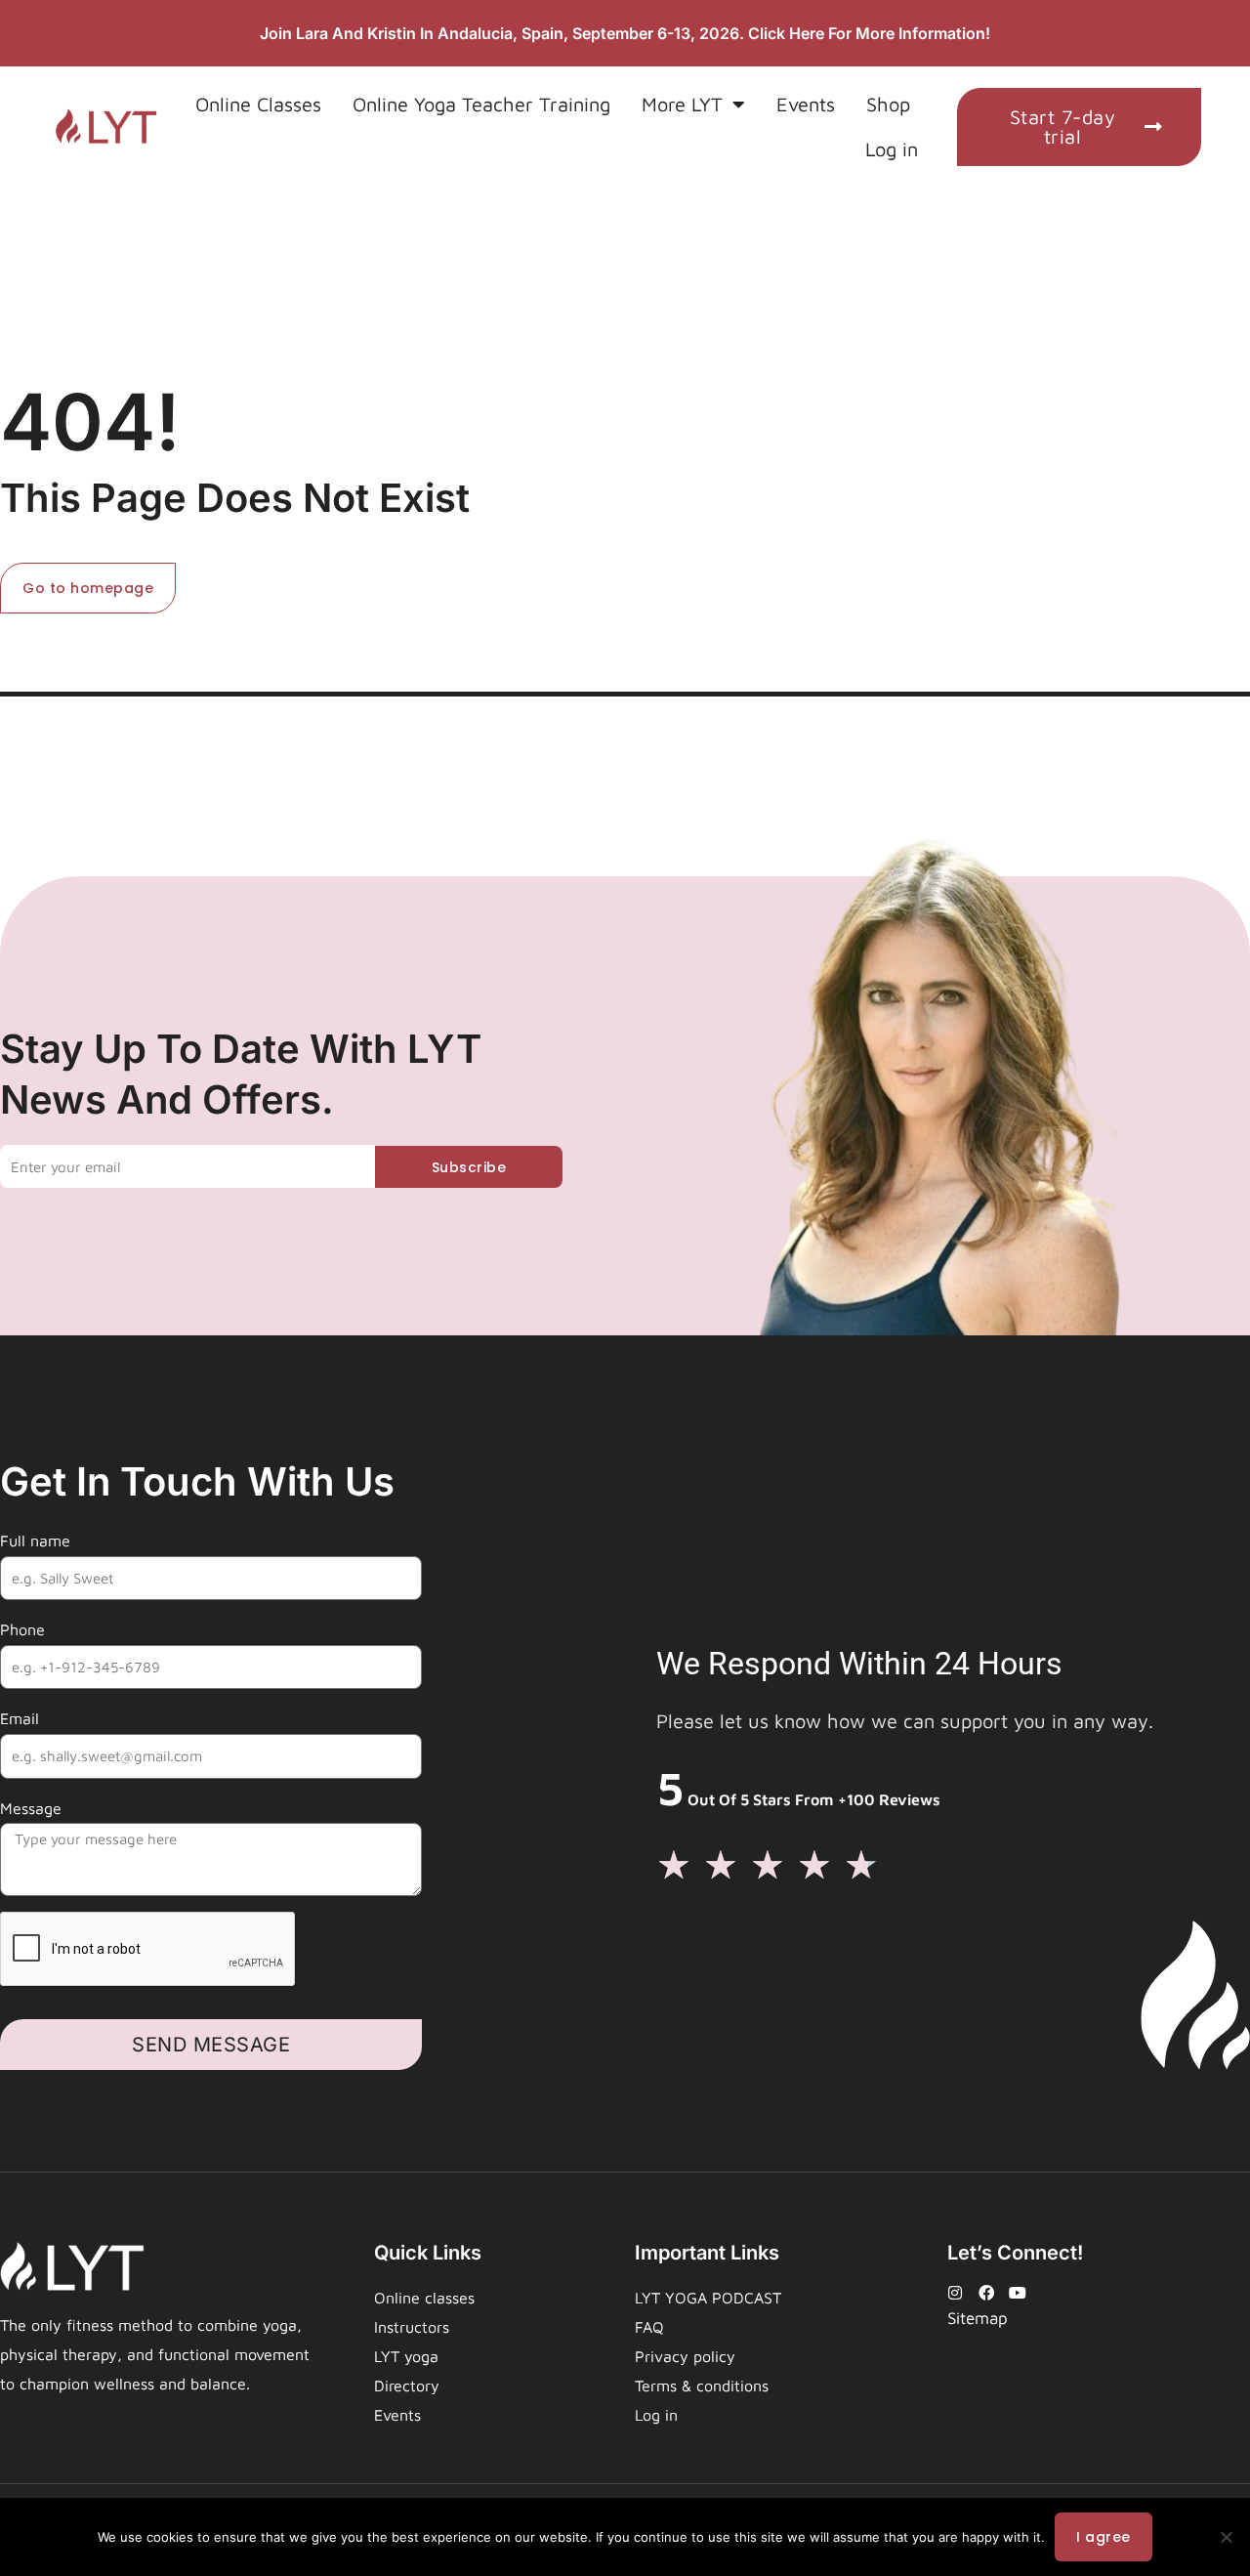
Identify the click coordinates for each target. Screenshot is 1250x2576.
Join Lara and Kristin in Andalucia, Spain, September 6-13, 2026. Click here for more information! (625, 33)
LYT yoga (406, 2356)
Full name (35, 1541)
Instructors (412, 2327)
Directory (407, 2386)
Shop (888, 104)
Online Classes (258, 104)
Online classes (424, 2298)
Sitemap (978, 2318)
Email (20, 1718)
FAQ (649, 2327)
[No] (1226, 2537)
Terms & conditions (702, 2386)
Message (31, 1808)
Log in (892, 149)
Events (806, 104)
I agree (1104, 2537)
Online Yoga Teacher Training (481, 104)
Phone (22, 1629)
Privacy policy (685, 2356)
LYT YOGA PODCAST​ (708, 2298)
